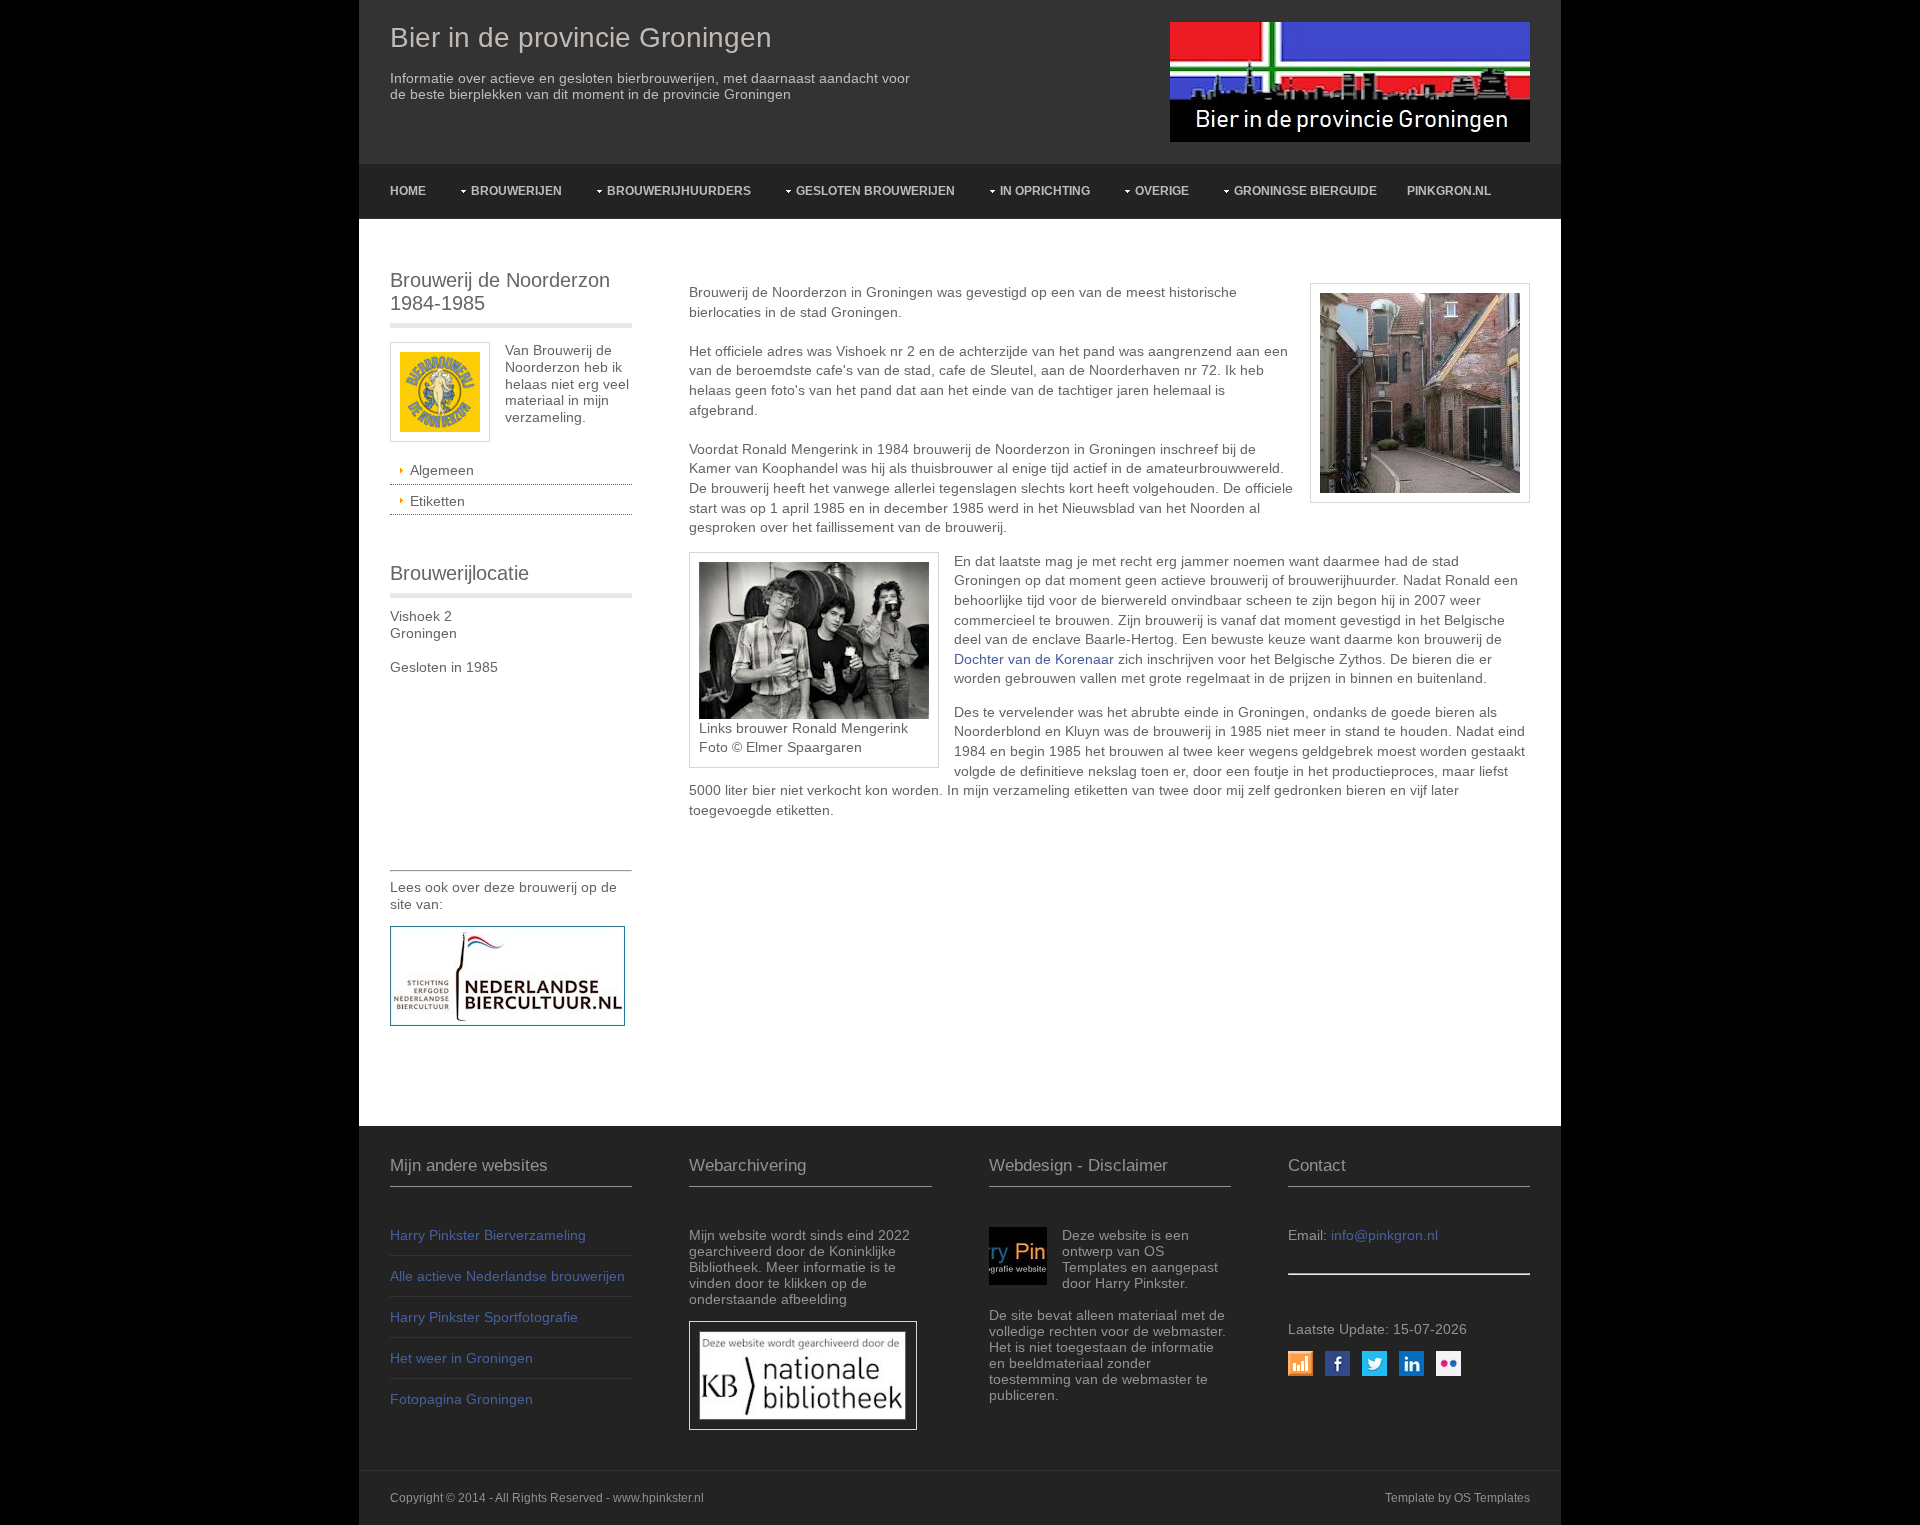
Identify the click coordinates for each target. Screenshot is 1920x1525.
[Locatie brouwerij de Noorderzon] (1420, 392)
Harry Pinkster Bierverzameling (488, 1235)
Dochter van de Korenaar (1034, 659)
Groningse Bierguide (1305, 191)
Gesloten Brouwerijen (875, 191)
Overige (1162, 191)
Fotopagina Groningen (461, 1399)
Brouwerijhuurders (679, 191)
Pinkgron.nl (1449, 191)
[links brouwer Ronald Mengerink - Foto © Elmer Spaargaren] (814, 639)
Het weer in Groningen (461, 1358)
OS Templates (1492, 1498)
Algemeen (442, 470)
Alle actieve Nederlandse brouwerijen (507, 1276)
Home (408, 191)
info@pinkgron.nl (1384, 1235)
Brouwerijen (516, 191)
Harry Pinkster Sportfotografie (484, 1317)
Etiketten (437, 501)
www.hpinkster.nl (658, 1498)
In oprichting (1045, 191)
